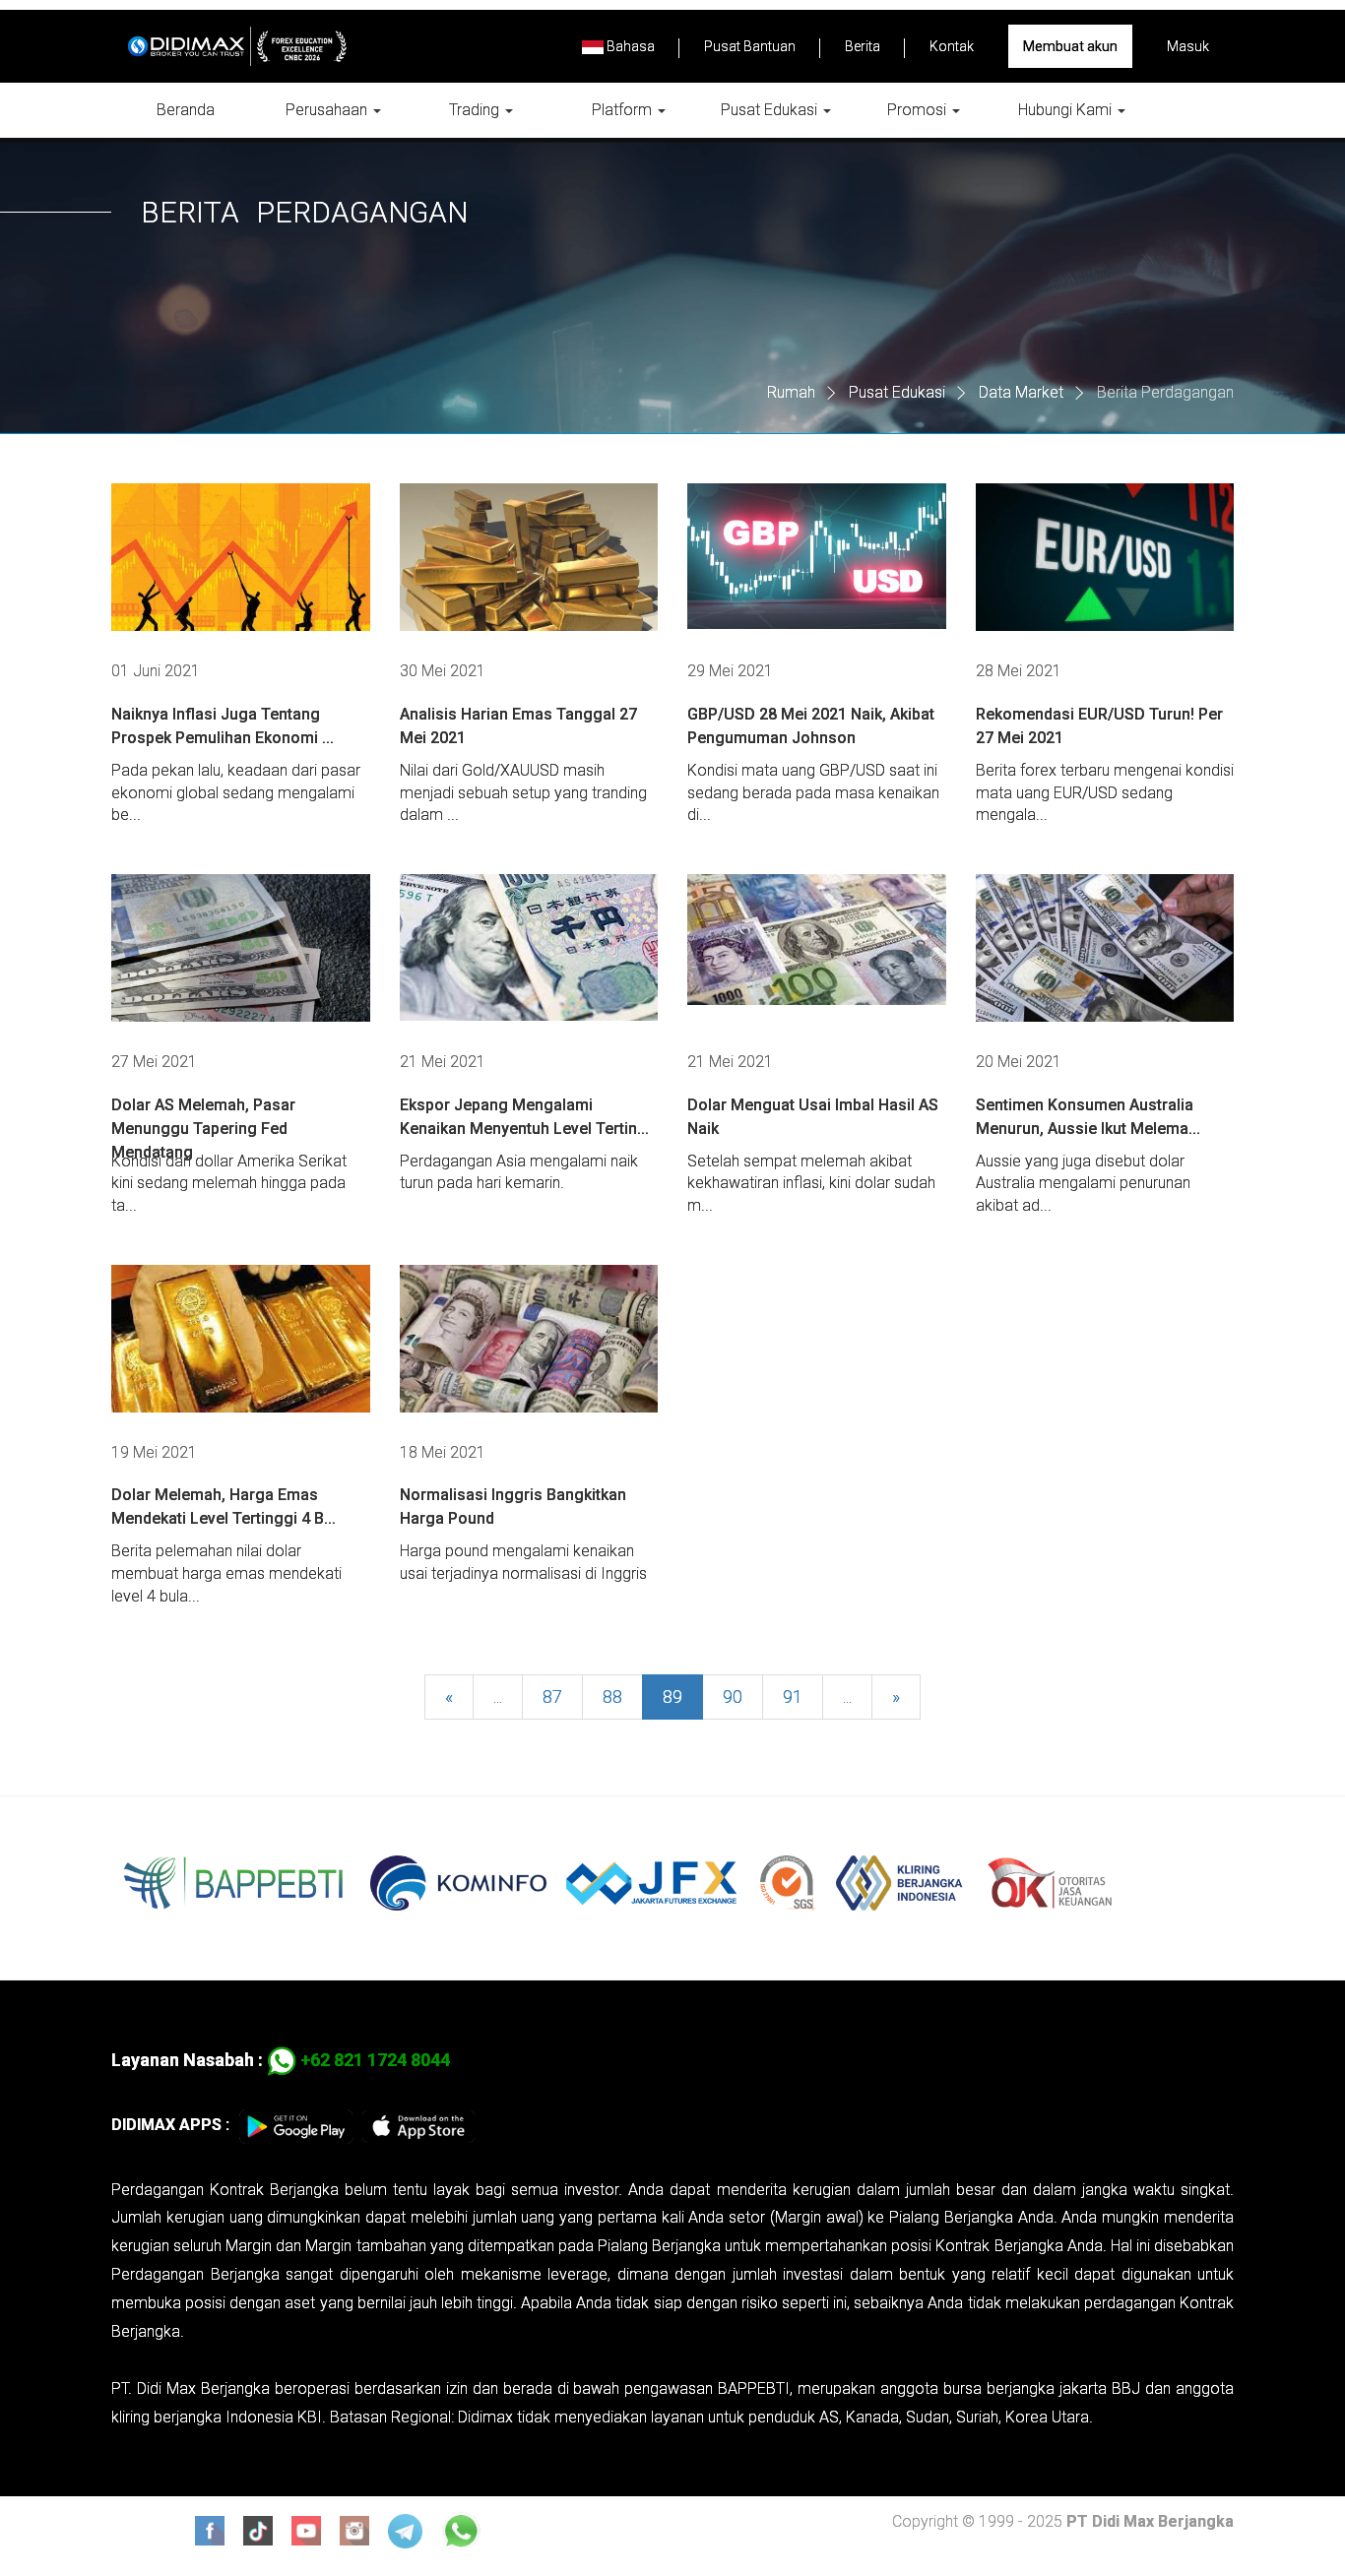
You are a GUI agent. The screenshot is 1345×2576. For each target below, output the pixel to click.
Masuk (1188, 46)
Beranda (186, 110)
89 (672, 1696)
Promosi (919, 110)
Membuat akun (1070, 46)
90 (733, 1696)
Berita (863, 46)
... (498, 1696)
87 (552, 1696)
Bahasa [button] (629, 46)
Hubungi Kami (1067, 110)
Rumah (791, 392)
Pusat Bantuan (750, 46)
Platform (624, 110)
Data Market (1021, 392)
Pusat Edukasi (771, 110)
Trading (476, 110)
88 (612, 1696)
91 (793, 1696)
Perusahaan (328, 110)
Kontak (952, 46)
